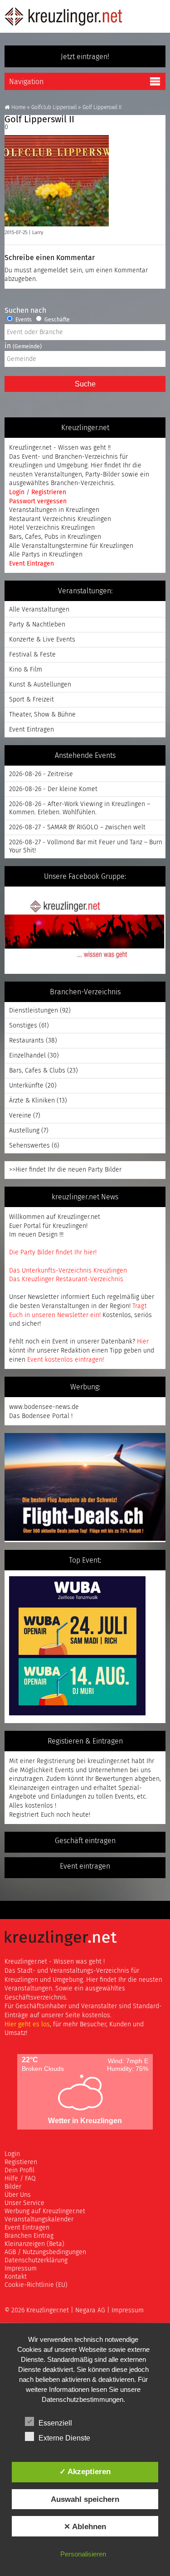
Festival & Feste (32, 655)
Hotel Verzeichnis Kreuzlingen (52, 528)
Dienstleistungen (34, 1011)
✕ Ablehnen (85, 2526)
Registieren (21, 2162)
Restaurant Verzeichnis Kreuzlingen (60, 519)
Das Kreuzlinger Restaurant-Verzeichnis (66, 1279)
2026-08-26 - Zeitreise (41, 774)
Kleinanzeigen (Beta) (34, 2244)
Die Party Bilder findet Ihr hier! (53, 1253)
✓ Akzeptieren (85, 2471)
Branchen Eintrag (29, 2236)
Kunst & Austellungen (40, 685)
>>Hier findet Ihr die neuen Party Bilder (65, 1170)
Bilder (13, 2187)
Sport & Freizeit (32, 700)
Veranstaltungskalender (39, 2220)
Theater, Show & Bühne (42, 715)
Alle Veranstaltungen (39, 610)
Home (18, 108)
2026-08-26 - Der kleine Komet (53, 789)
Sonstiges (23, 1026)
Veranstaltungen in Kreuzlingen (54, 510)
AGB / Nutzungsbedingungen (45, 2252)
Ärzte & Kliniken (32, 1101)
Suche (85, 384)
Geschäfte (56, 320)
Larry (38, 233)
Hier (143, 1342)
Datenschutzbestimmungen (83, 2399)
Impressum (21, 2269)
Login (18, 492)
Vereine (20, 1116)
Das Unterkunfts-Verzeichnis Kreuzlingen (68, 1271)
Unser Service (24, 2203)
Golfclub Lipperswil (54, 108)
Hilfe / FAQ (20, 2179)
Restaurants (27, 1041)
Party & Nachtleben (37, 625)
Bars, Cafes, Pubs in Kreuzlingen (55, 537)
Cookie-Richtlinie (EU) (36, 2285)
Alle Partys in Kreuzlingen (46, 555)
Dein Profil (19, 2170)
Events (23, 320)
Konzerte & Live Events (42, 640)
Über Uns (18, 2195)
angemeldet (51, 271)
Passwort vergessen (38, 501)
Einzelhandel (27, 1056)
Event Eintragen (32, 564)
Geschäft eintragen (85, 1841)
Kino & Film (26, 670)
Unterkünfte (26, 1086)
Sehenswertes (29, 1146)
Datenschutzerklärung (36, 2260)
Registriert (24, 1815)
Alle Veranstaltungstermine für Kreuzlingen (71, 546)
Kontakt (16, 2277)
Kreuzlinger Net (63, 16)
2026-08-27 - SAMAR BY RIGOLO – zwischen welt (77, 827)
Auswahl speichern (85, 2499)
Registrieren (49, 492)
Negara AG (90, 2310)
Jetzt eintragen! (85, 57)
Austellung (24, 1131)
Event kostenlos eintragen (65, 1360)
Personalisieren (83, 2554)
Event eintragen (85, 1866)
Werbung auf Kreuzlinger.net (45, 2211)
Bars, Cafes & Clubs (37, 1071)
